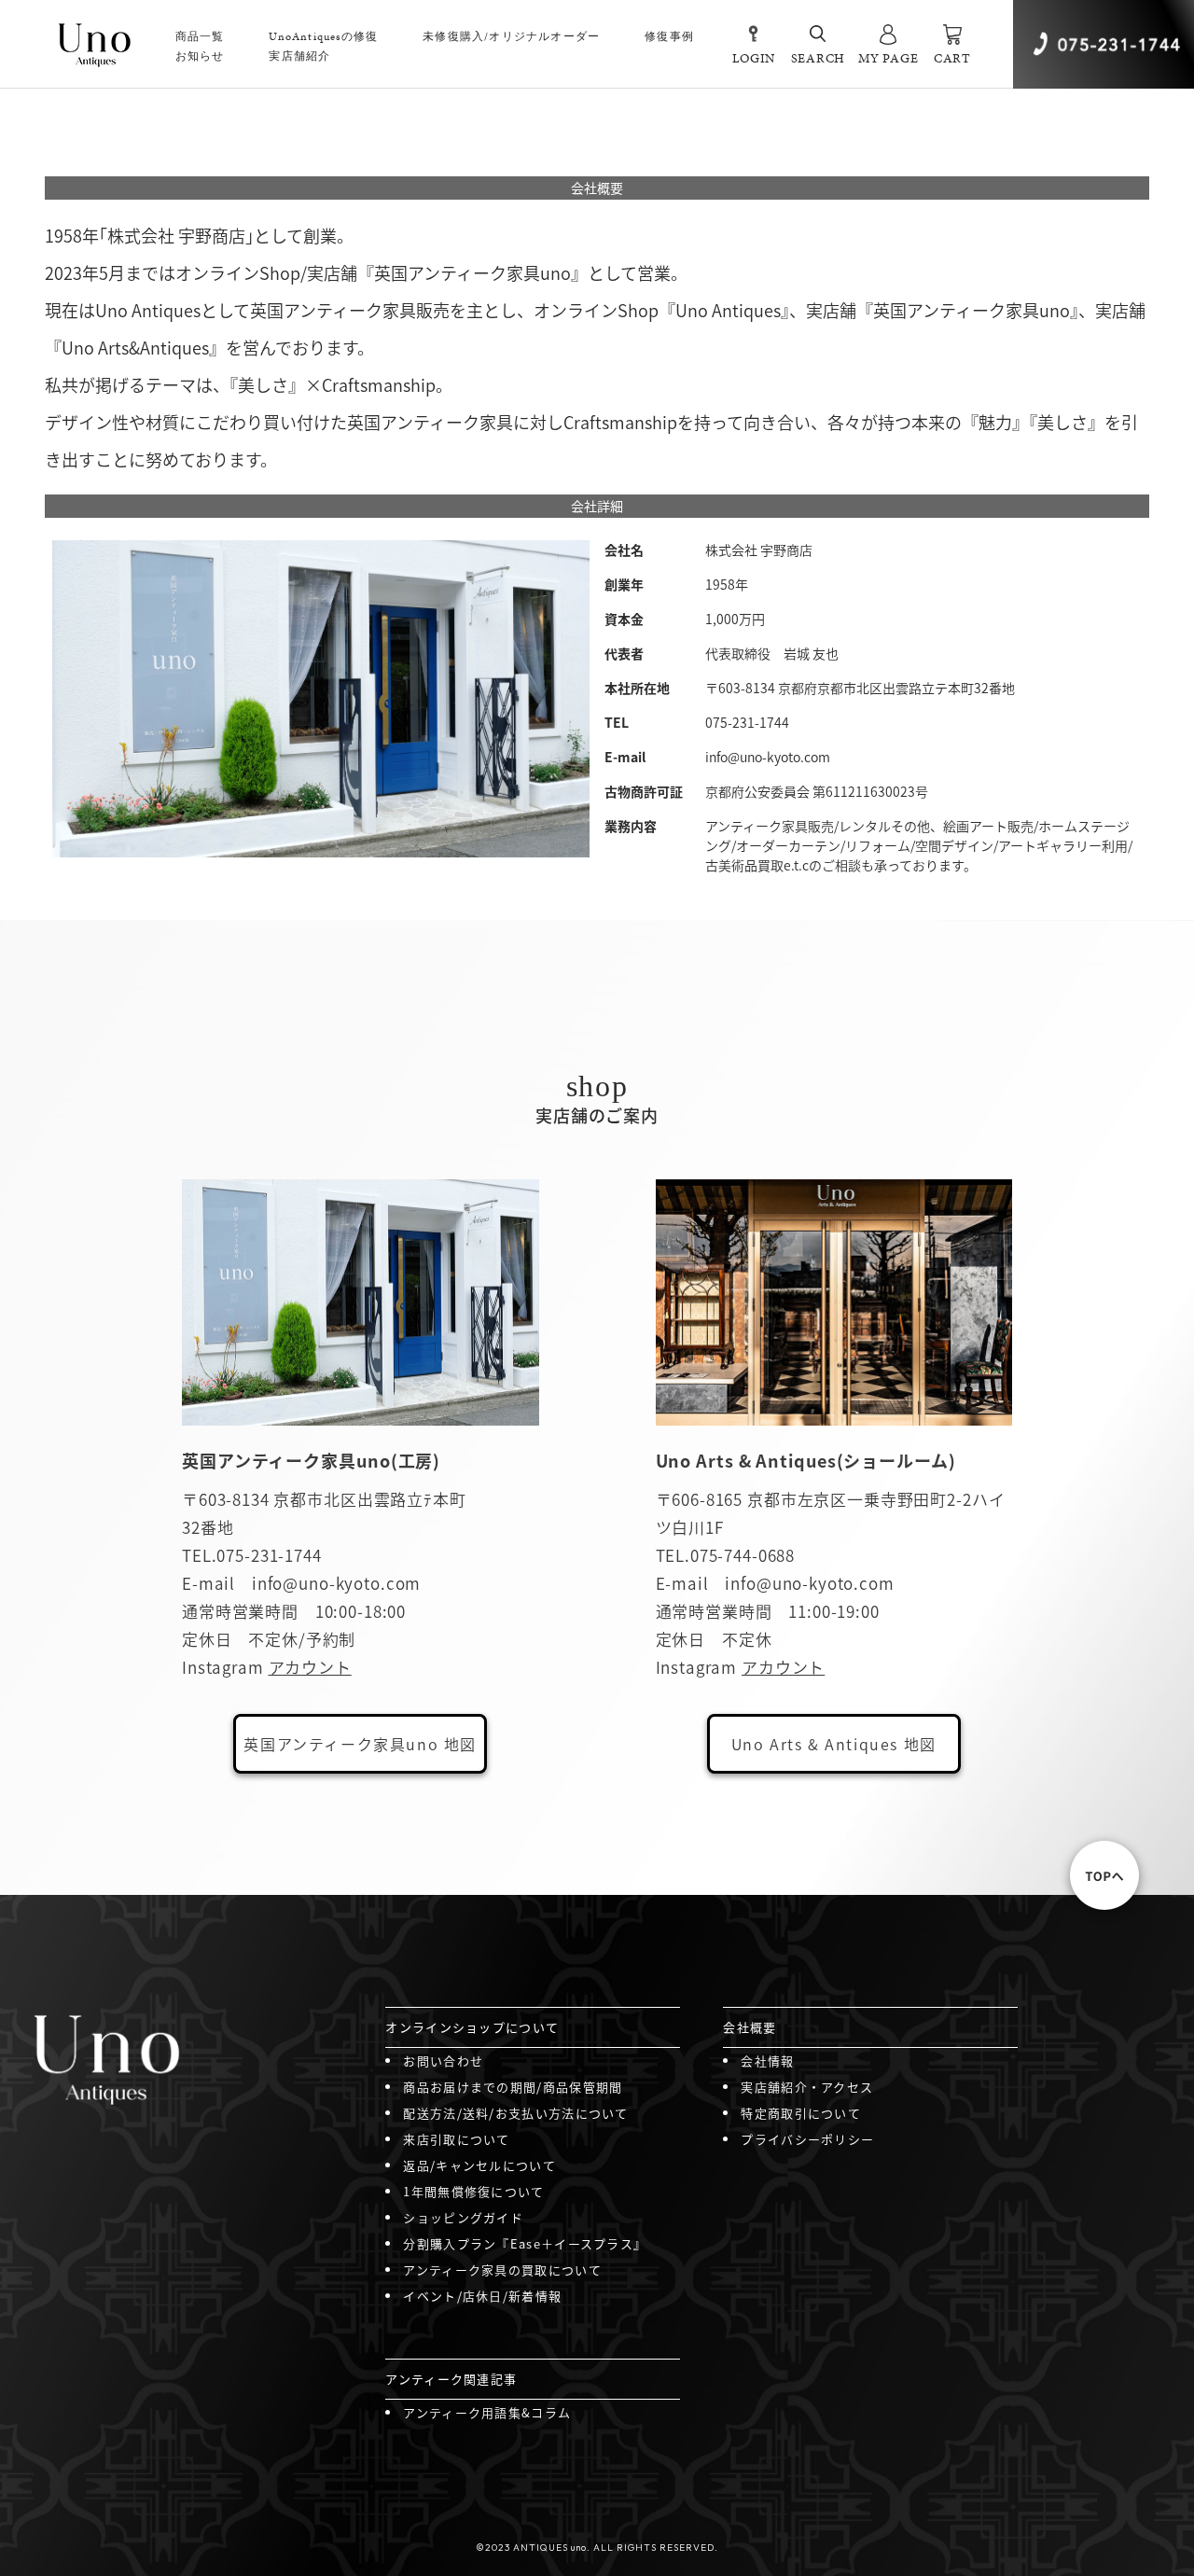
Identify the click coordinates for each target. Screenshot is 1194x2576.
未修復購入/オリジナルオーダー (511, 36)
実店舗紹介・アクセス (807, 2087)
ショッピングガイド (463, 2217)
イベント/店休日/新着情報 (482, 2296)
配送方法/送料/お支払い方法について (515, 2113)
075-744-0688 (743, 1555)
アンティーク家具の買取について (502, 2270)
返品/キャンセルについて (479, 2165)
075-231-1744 (269, 1555)
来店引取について (456, 2139)
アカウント (310, 1667)
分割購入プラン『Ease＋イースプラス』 (525, 2243)
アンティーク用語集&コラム (487, 2412)
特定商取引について (801, 2113)
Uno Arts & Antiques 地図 (834, 1744)
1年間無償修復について (473, 2191)
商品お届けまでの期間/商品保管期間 (513, 2087)
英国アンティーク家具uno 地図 (360, 1744)
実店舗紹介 (299, 56)
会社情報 (767, 2061)
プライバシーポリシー (807, 2139)
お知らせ (200, 56)
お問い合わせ (443, 2061)
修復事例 (669, 36)
